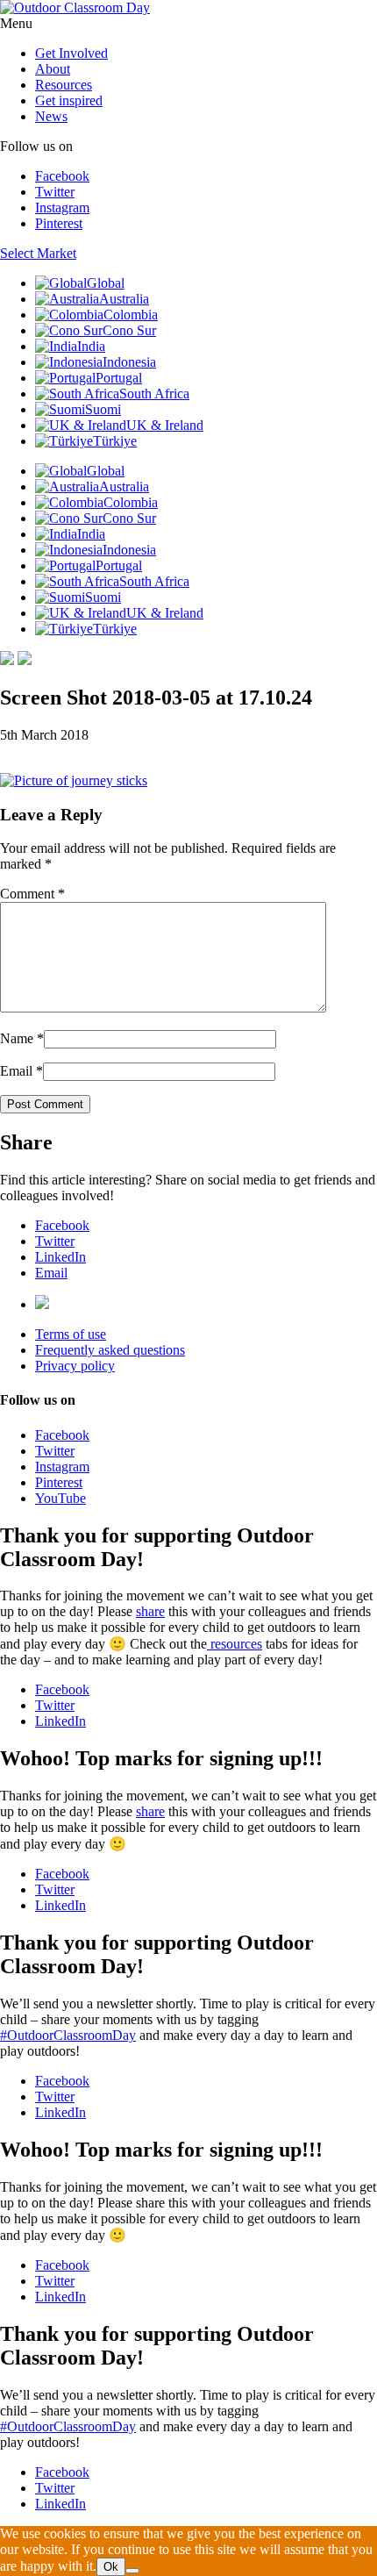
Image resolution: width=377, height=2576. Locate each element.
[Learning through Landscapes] (42, 1304)
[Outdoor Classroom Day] (75, 7)
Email (16, 1071)
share (150, 1611)
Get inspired (69, 100)
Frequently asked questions (110, 1350)
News (51, 116)
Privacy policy (75, 1366)
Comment (32, 894)
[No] (132, 2571)
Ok (111, 2567)
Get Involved (71, 53)
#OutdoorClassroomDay (68, 2035)
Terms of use (71, 1334)
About (53, 69)
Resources (64, 85)
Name (17, 1038)
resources (235, 1644)
